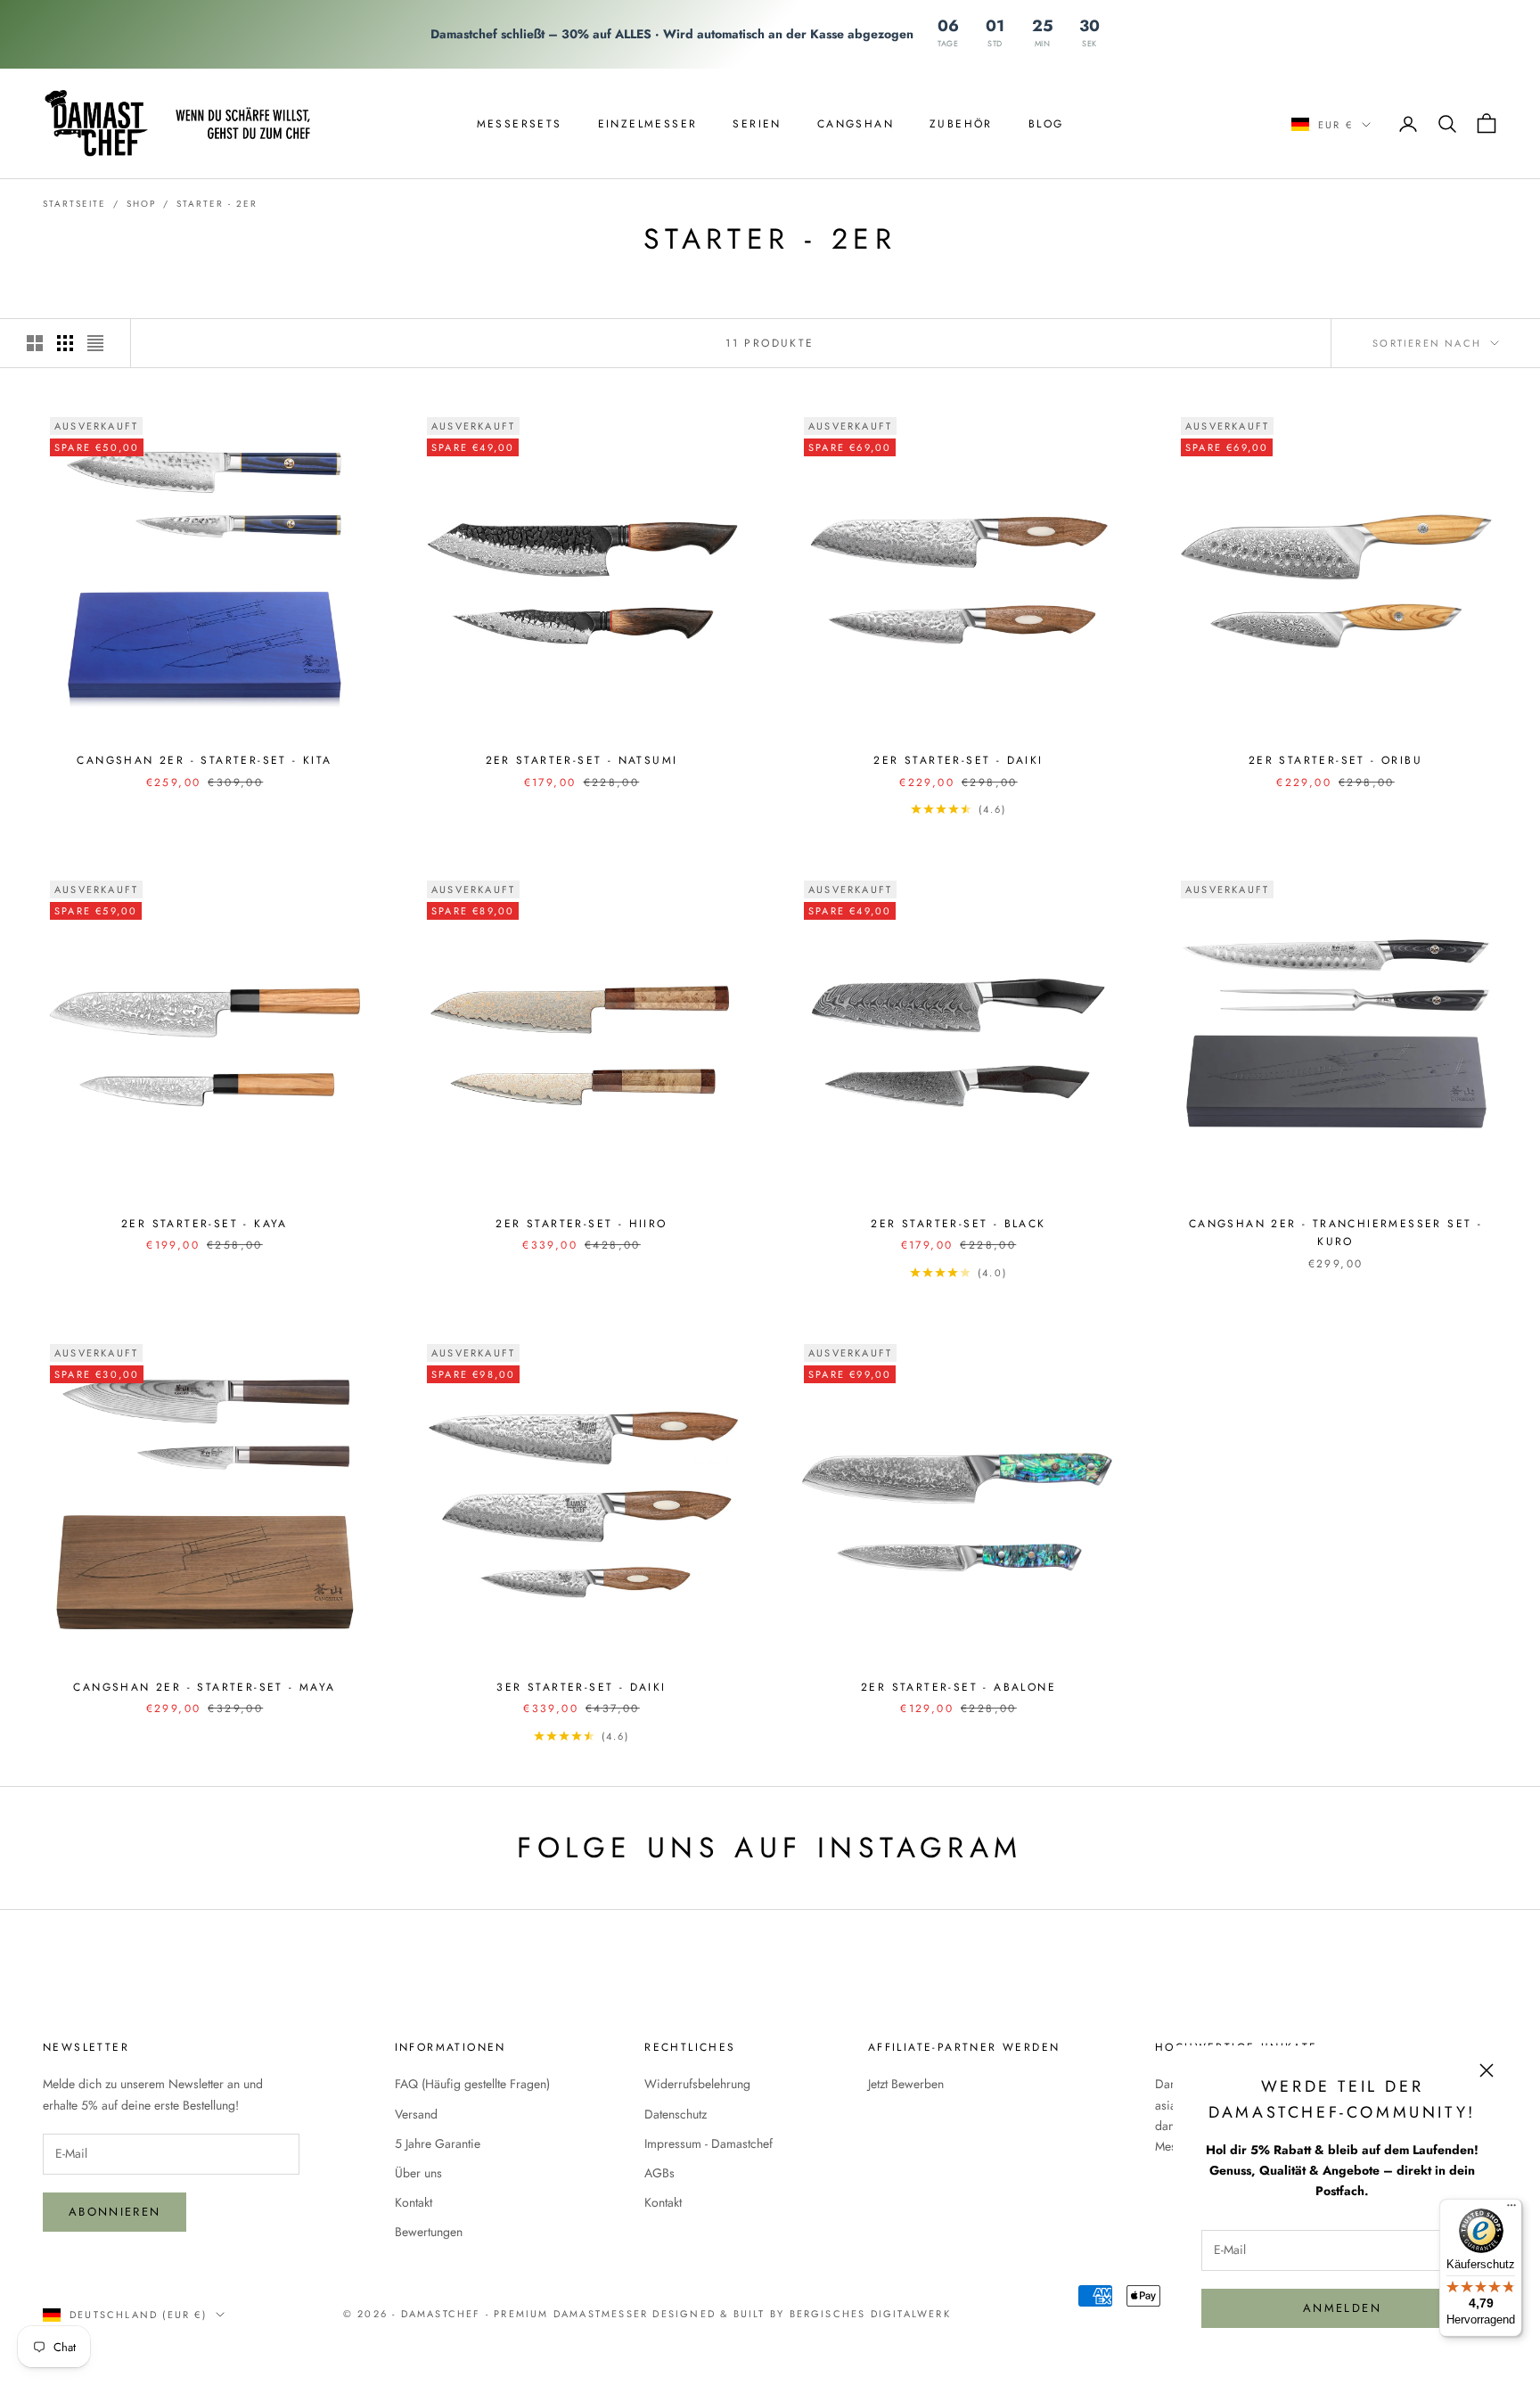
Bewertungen (429, 2232)
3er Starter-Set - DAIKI (581, 1687)
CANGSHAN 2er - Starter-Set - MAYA (204, 1687)
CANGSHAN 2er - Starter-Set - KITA (204, 760)
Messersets (520, 123)
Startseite (74, 204)
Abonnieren (115, 2212)
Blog (1046, 123)
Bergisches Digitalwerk (870, 2314)
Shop (141, 204)
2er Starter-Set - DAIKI (958, 760)
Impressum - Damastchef (709, 2143)
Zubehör (961, 123)
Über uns (418, 2173)
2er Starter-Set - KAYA (205, 1224)
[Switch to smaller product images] (65, 343)
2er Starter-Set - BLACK (958, 1224)
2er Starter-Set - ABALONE (958, 1687)
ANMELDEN (1342, 2308)
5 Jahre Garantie (438, 2143)
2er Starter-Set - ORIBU (1335, 760)
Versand (416, 2114)
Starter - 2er (217, 204)
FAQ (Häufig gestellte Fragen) (472, 2084)
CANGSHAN (856, 123)
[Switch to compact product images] (95, 343)
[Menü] (1511, 2209)
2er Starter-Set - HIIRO (581, 1224)
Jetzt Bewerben (906, 2084)
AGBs (659, 2173)
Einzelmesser (648, 123)
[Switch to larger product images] (35, 343)
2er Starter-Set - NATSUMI (582, 760)
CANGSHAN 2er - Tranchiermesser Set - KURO (1335, 1233)
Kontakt (414, 2202)
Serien (757, 123)
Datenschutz (676, 2114)
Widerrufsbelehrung (697, 2084)
